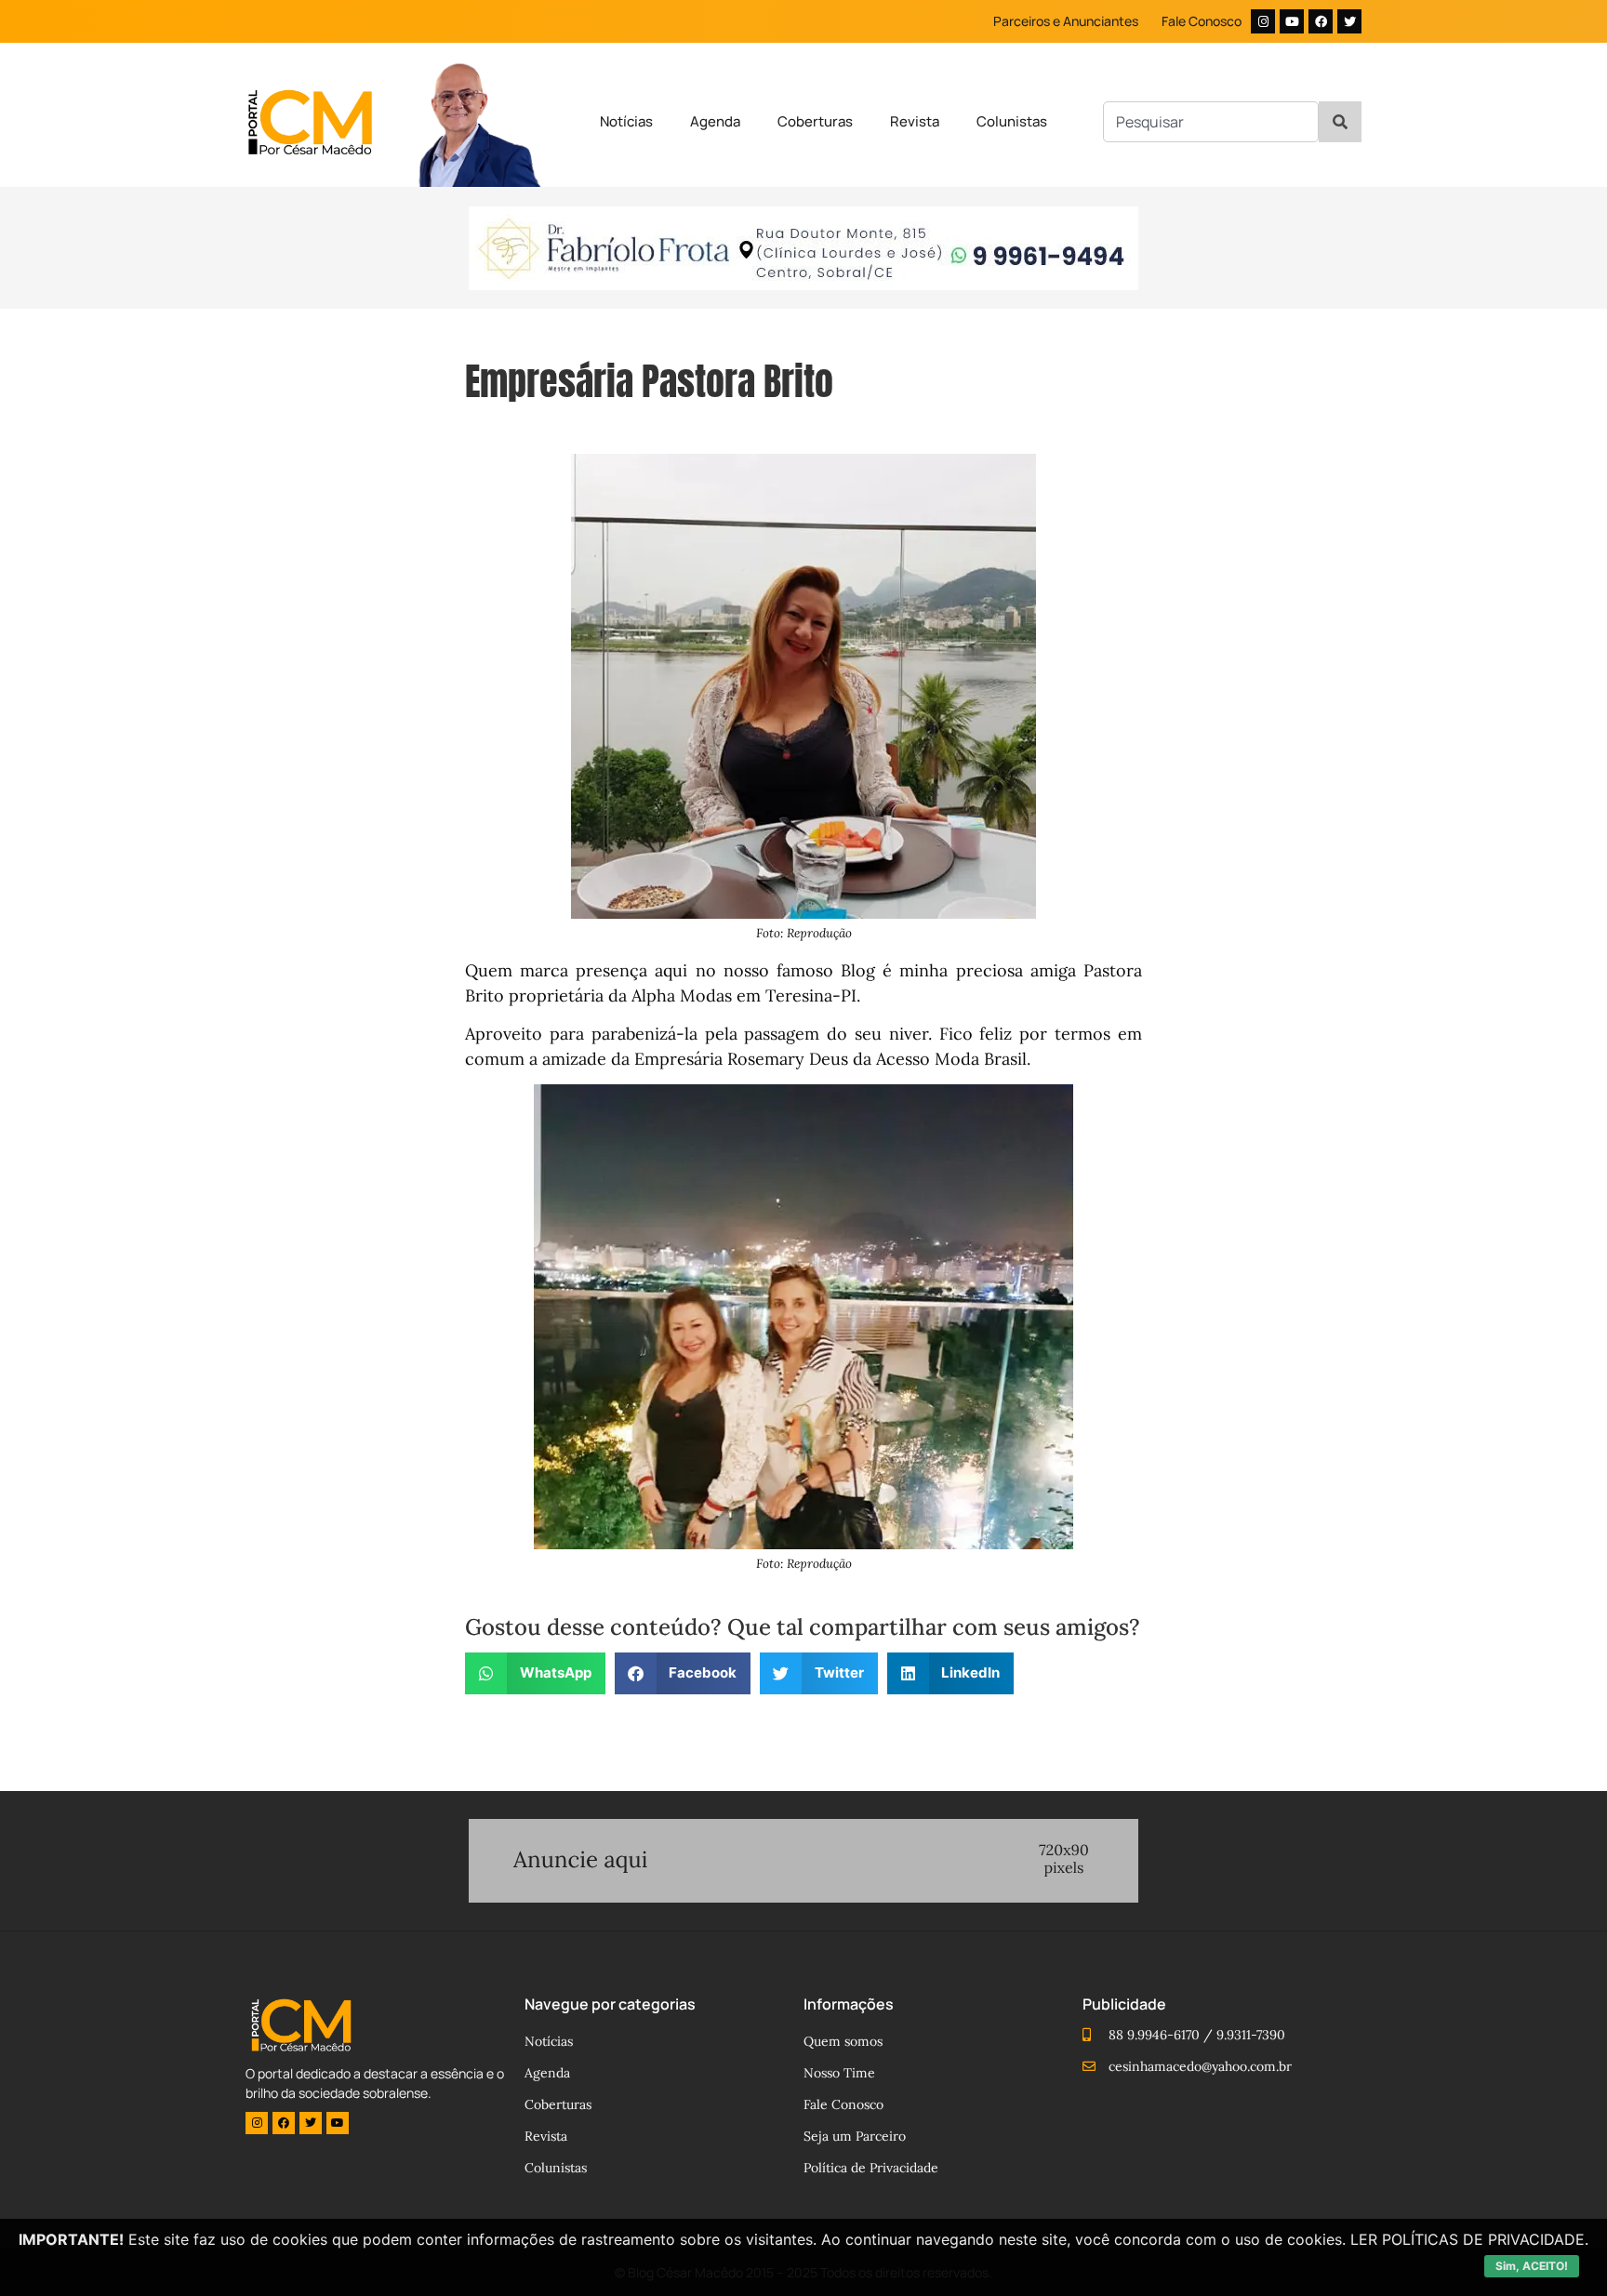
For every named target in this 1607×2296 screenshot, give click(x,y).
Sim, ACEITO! (1532, 2266)
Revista (915, 121)
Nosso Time (839, 2073)
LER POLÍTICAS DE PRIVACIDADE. (1469, 2239)
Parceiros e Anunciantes (1066, 21)
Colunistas (1012, 121)
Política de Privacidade (871, 2168)
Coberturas (815, 121)
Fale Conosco (1202, 21)
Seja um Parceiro (855, 2136)
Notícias (626, 121)
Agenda (715, 121)
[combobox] (1211, 122)
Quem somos (843, 2041)
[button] (535, 1673)
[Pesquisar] (1340, 122)
